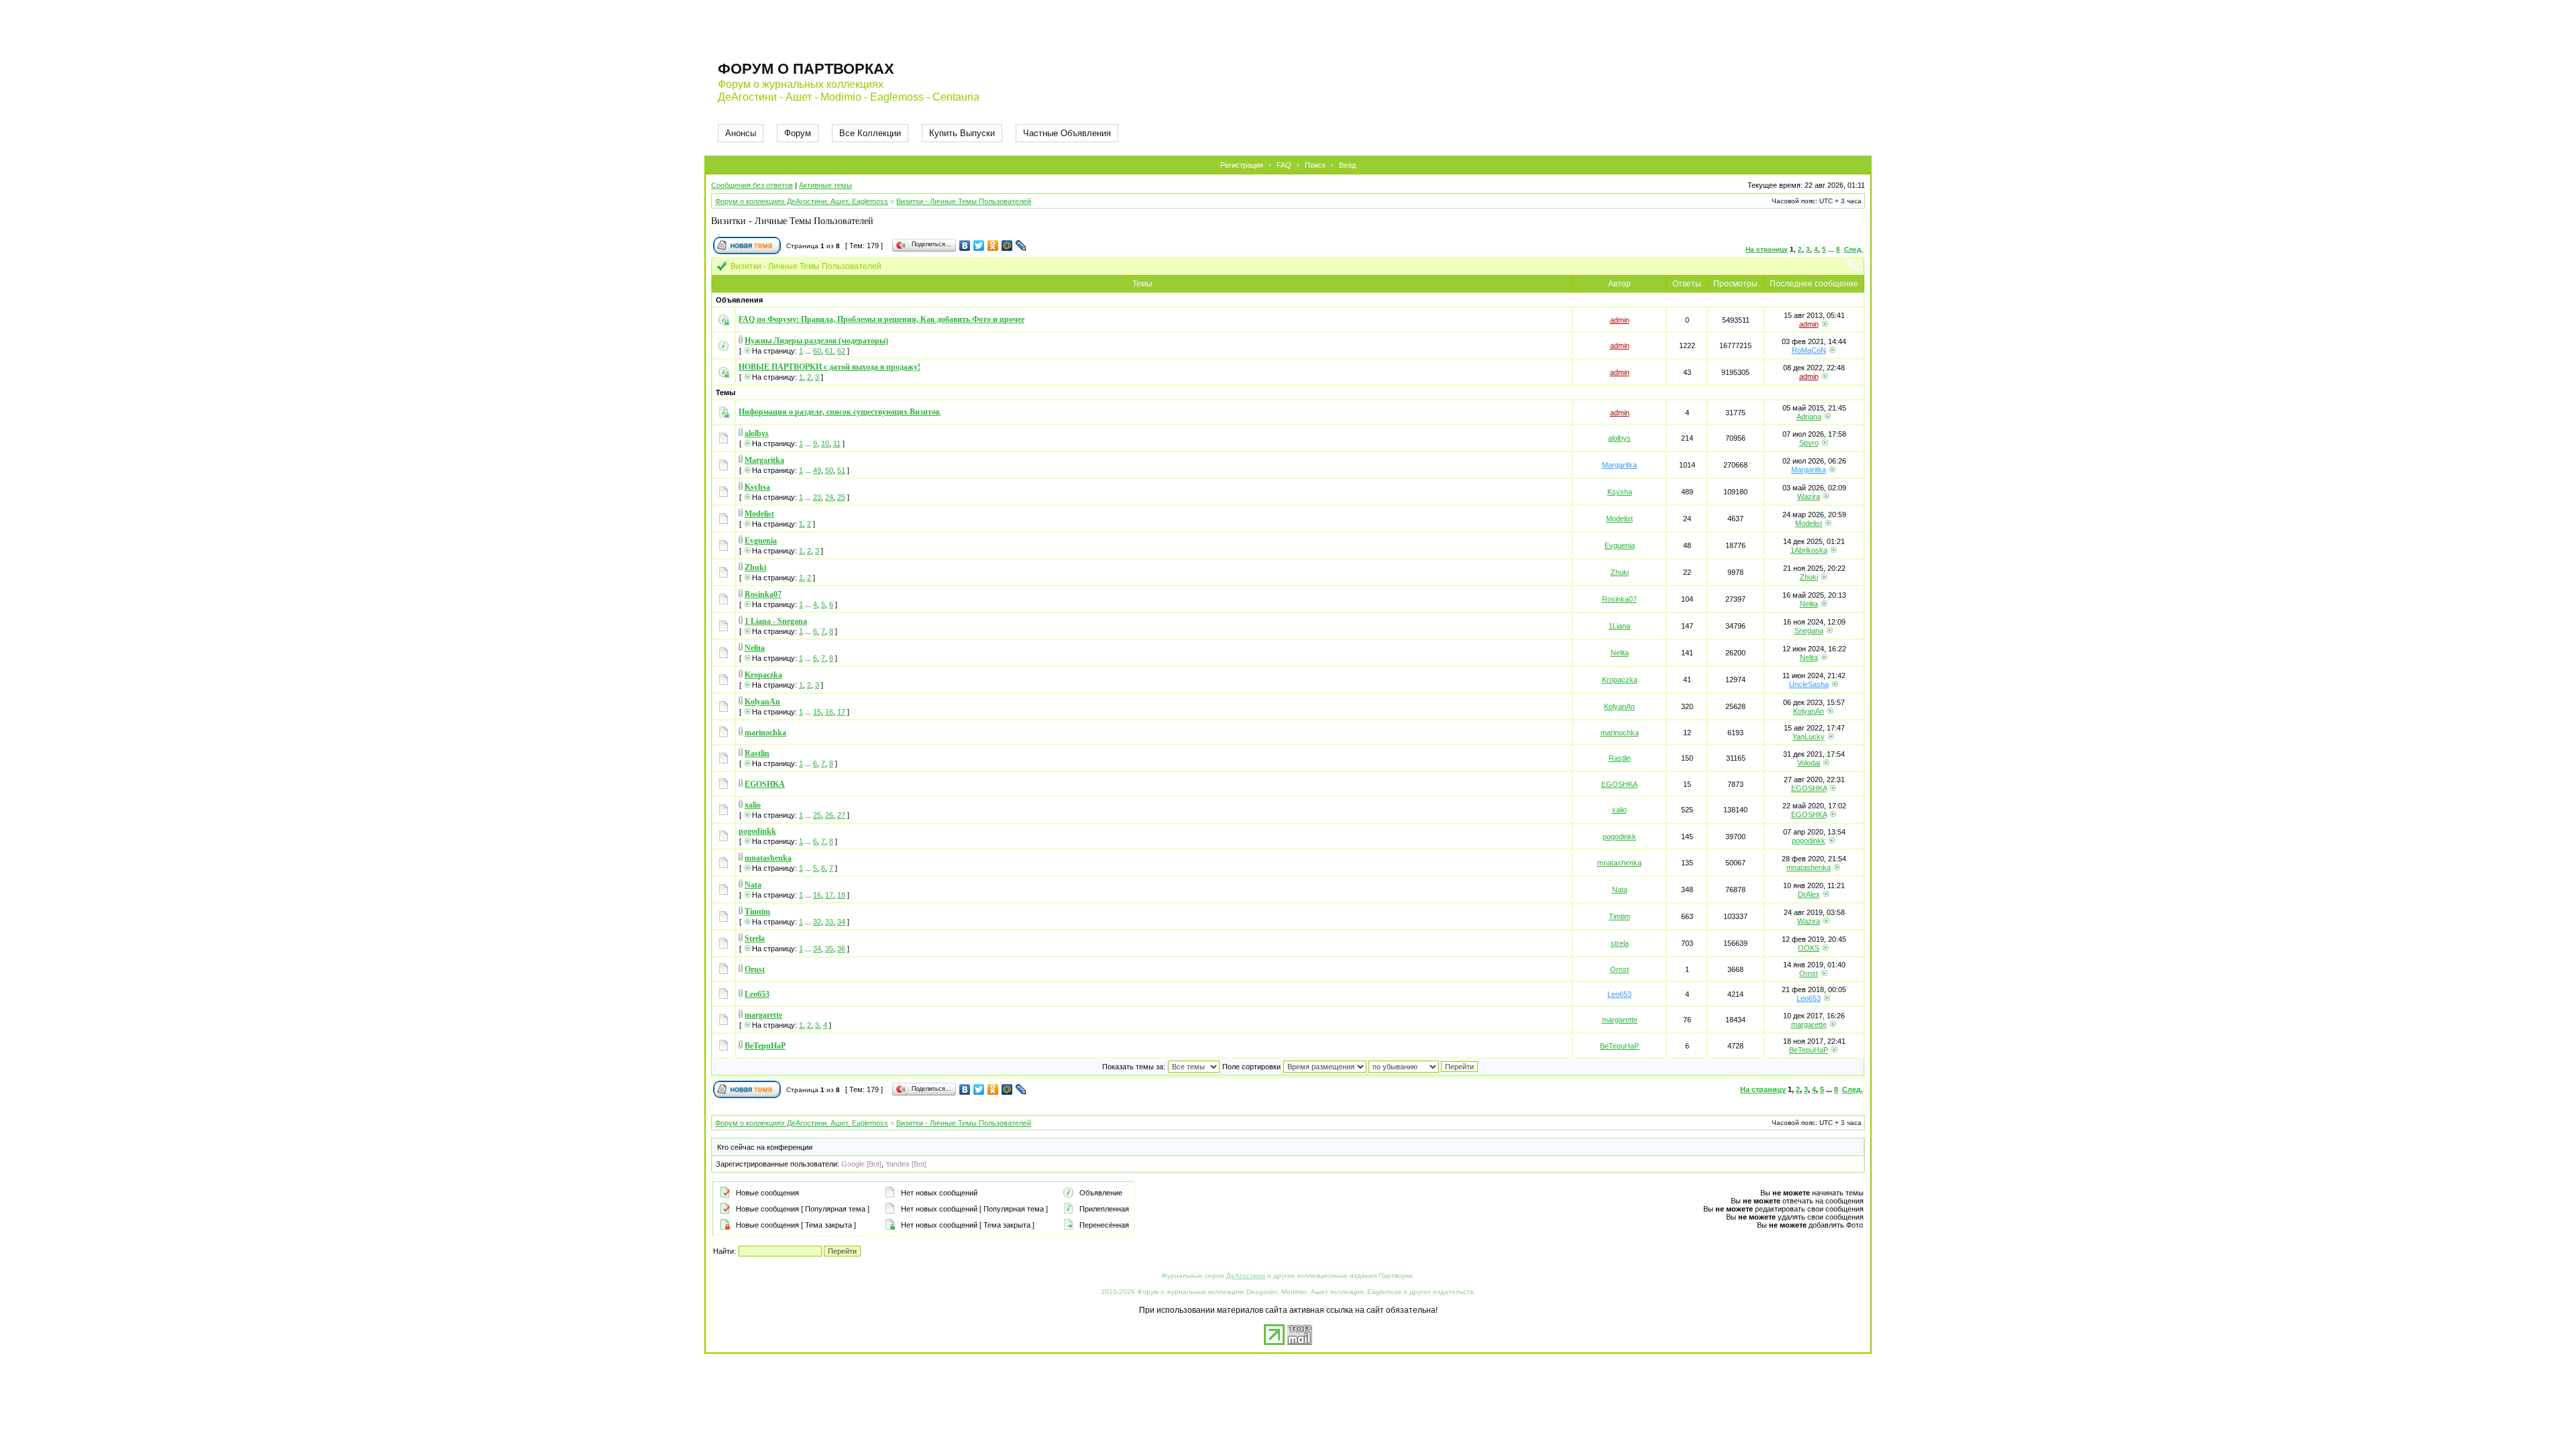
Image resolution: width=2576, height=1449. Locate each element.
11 (837, 443)
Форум (798, 133)
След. (1854, 249)
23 (817, 497)
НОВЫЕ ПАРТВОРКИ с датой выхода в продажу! (829, 367)
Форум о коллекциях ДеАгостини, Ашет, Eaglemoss (802, 201)
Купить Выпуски (962, 133)
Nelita (1809, 604)
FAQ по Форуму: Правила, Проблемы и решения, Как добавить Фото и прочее (881, 319)
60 (817, 351)
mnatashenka (768, 858)
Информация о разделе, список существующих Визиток (840, 412)
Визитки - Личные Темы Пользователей (964, 201)
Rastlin (757, 753)
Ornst (755, 969)
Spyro (1809, 443)
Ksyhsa (757, 487)
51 (841, 470)
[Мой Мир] (1007, 246)
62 (841, 351)
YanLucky (1809, 737)
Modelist (759, 514)
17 (841, 712)
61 (829, 351)
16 (829, 712)
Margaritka (764, 460)
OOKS (1809, 948)
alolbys (757, 433)
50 (829, 470)
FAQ (1284, 165)
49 (817, 470)
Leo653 (757, 994)
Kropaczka (763, 675)
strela (1620, 943)
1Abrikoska (1809, 550)
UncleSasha (1809, 684)
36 (841, 949)
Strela (755, 938)
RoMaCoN (1809, 350)
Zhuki (755, 568)
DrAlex (1809, 894)
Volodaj (1809, 763)
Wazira (1809, 496)
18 (841, 895)
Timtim (757, 912)
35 (829, 949)
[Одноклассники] (993, 246)
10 (825, 443)
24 (829, 497)
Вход (1347, 165)
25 (841, 497)
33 (829, 922)
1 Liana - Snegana (776, 621)
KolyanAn (762, 702)
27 (841, 815)
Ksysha (1620, 492)
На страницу (1767, 249)
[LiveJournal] (1021, 246)
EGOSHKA (765, 784)
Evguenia (761, 541)
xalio (753, 805)
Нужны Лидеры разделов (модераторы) (816, 341)
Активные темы (825, 185)
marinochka (765, 733)
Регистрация (1242, 165)
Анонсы (741, 133)
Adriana (1809, 417)
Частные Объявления (1067, 133)
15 (817, 712)
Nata (753, 885)
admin (1620, 320)
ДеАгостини (1246, 1276)
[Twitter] (979, 246)
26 (829, 815)
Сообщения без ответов (752, 185)
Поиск (1315, 165)
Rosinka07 (763, 594)
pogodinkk (757, 831)
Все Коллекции (870, 133)
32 (817, 922)
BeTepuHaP (765, 1046)
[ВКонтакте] (965, 246)
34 (841, 922)
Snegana (1809, 631)
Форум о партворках (806, 69)
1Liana (1619, 626)
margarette (763, 1015)
